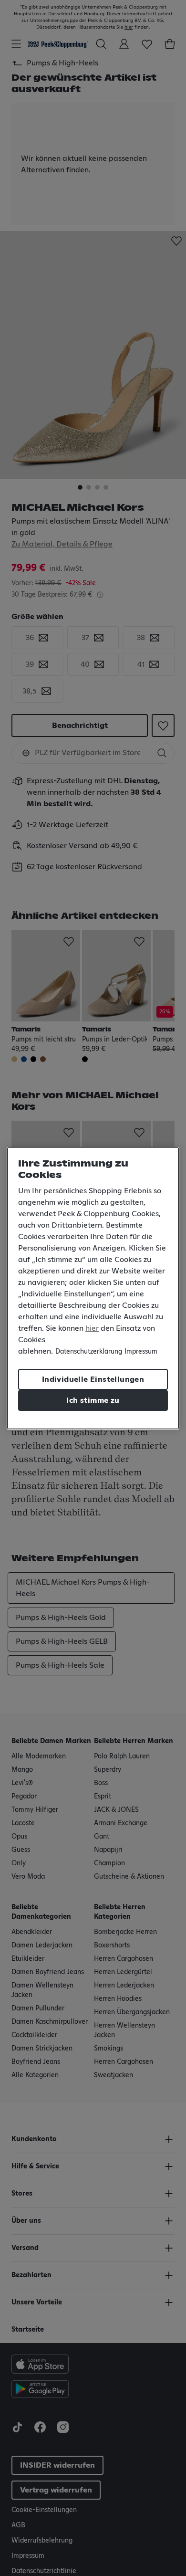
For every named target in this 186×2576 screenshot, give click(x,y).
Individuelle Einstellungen (93, 1379)
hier (92, 1328)
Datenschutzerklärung (89, 1352)
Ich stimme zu (93, 1400)
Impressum (141, 1352)
